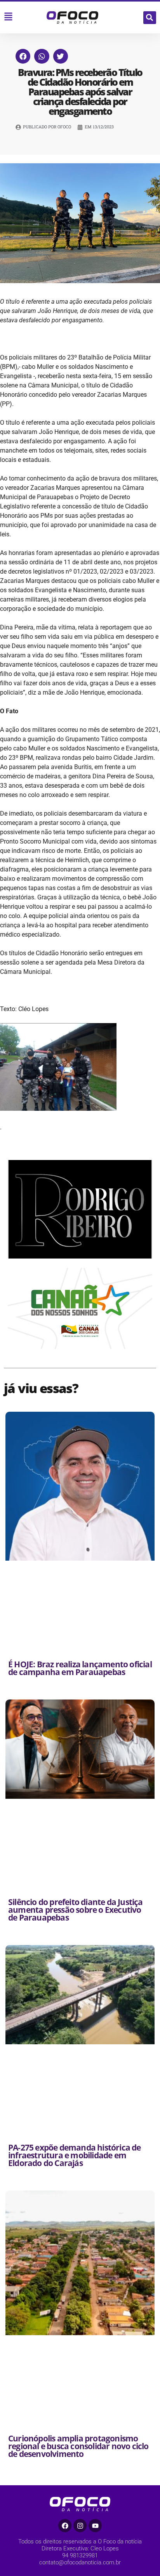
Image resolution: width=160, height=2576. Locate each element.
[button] (150, 18)
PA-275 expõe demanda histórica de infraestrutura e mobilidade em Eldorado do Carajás (75, 2155)
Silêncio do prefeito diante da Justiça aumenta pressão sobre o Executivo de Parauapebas (76, 1910)
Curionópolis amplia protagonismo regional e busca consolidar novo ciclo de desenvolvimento (78, 2446)
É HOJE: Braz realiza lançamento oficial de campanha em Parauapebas (80, 1668)
